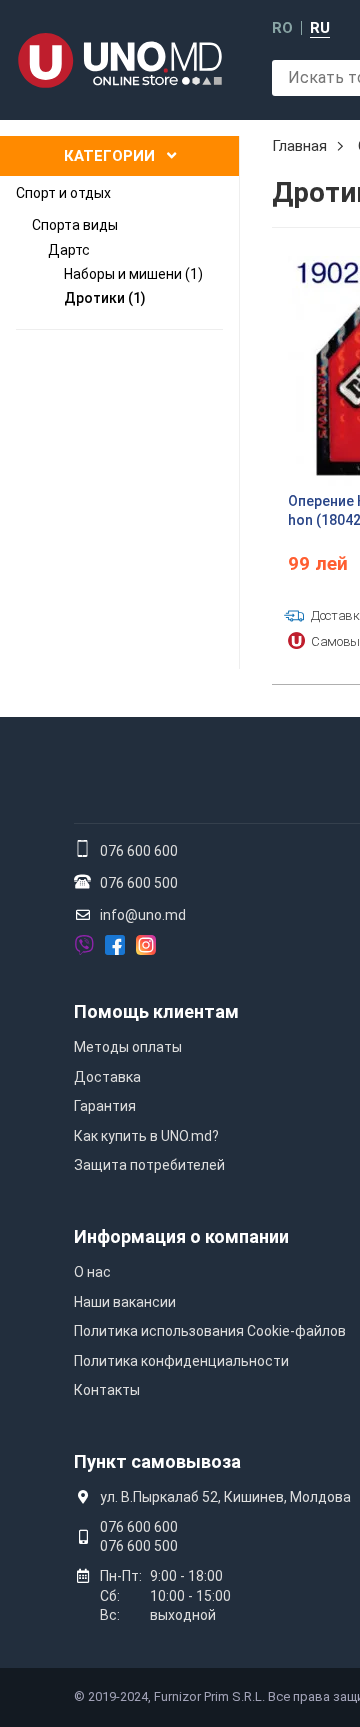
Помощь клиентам (156, 1011)
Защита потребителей (149, 1165)
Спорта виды (75, 225)
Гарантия (105, 1106)
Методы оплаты (128, 1047)
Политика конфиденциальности (181, 1361)
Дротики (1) (105, 298)
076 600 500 (139, 883)
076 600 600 (139, 851)
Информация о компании (181, 1236)
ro (282, 28)
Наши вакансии (125, 1302)
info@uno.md (143, 915)
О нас (92, 1272)
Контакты (107, 1390)
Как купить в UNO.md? (146, 1136)
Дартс (69, 250)
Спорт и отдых (63, 193)
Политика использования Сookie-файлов (210, 1331)
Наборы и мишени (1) (133, 274)
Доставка (107, 1077)
